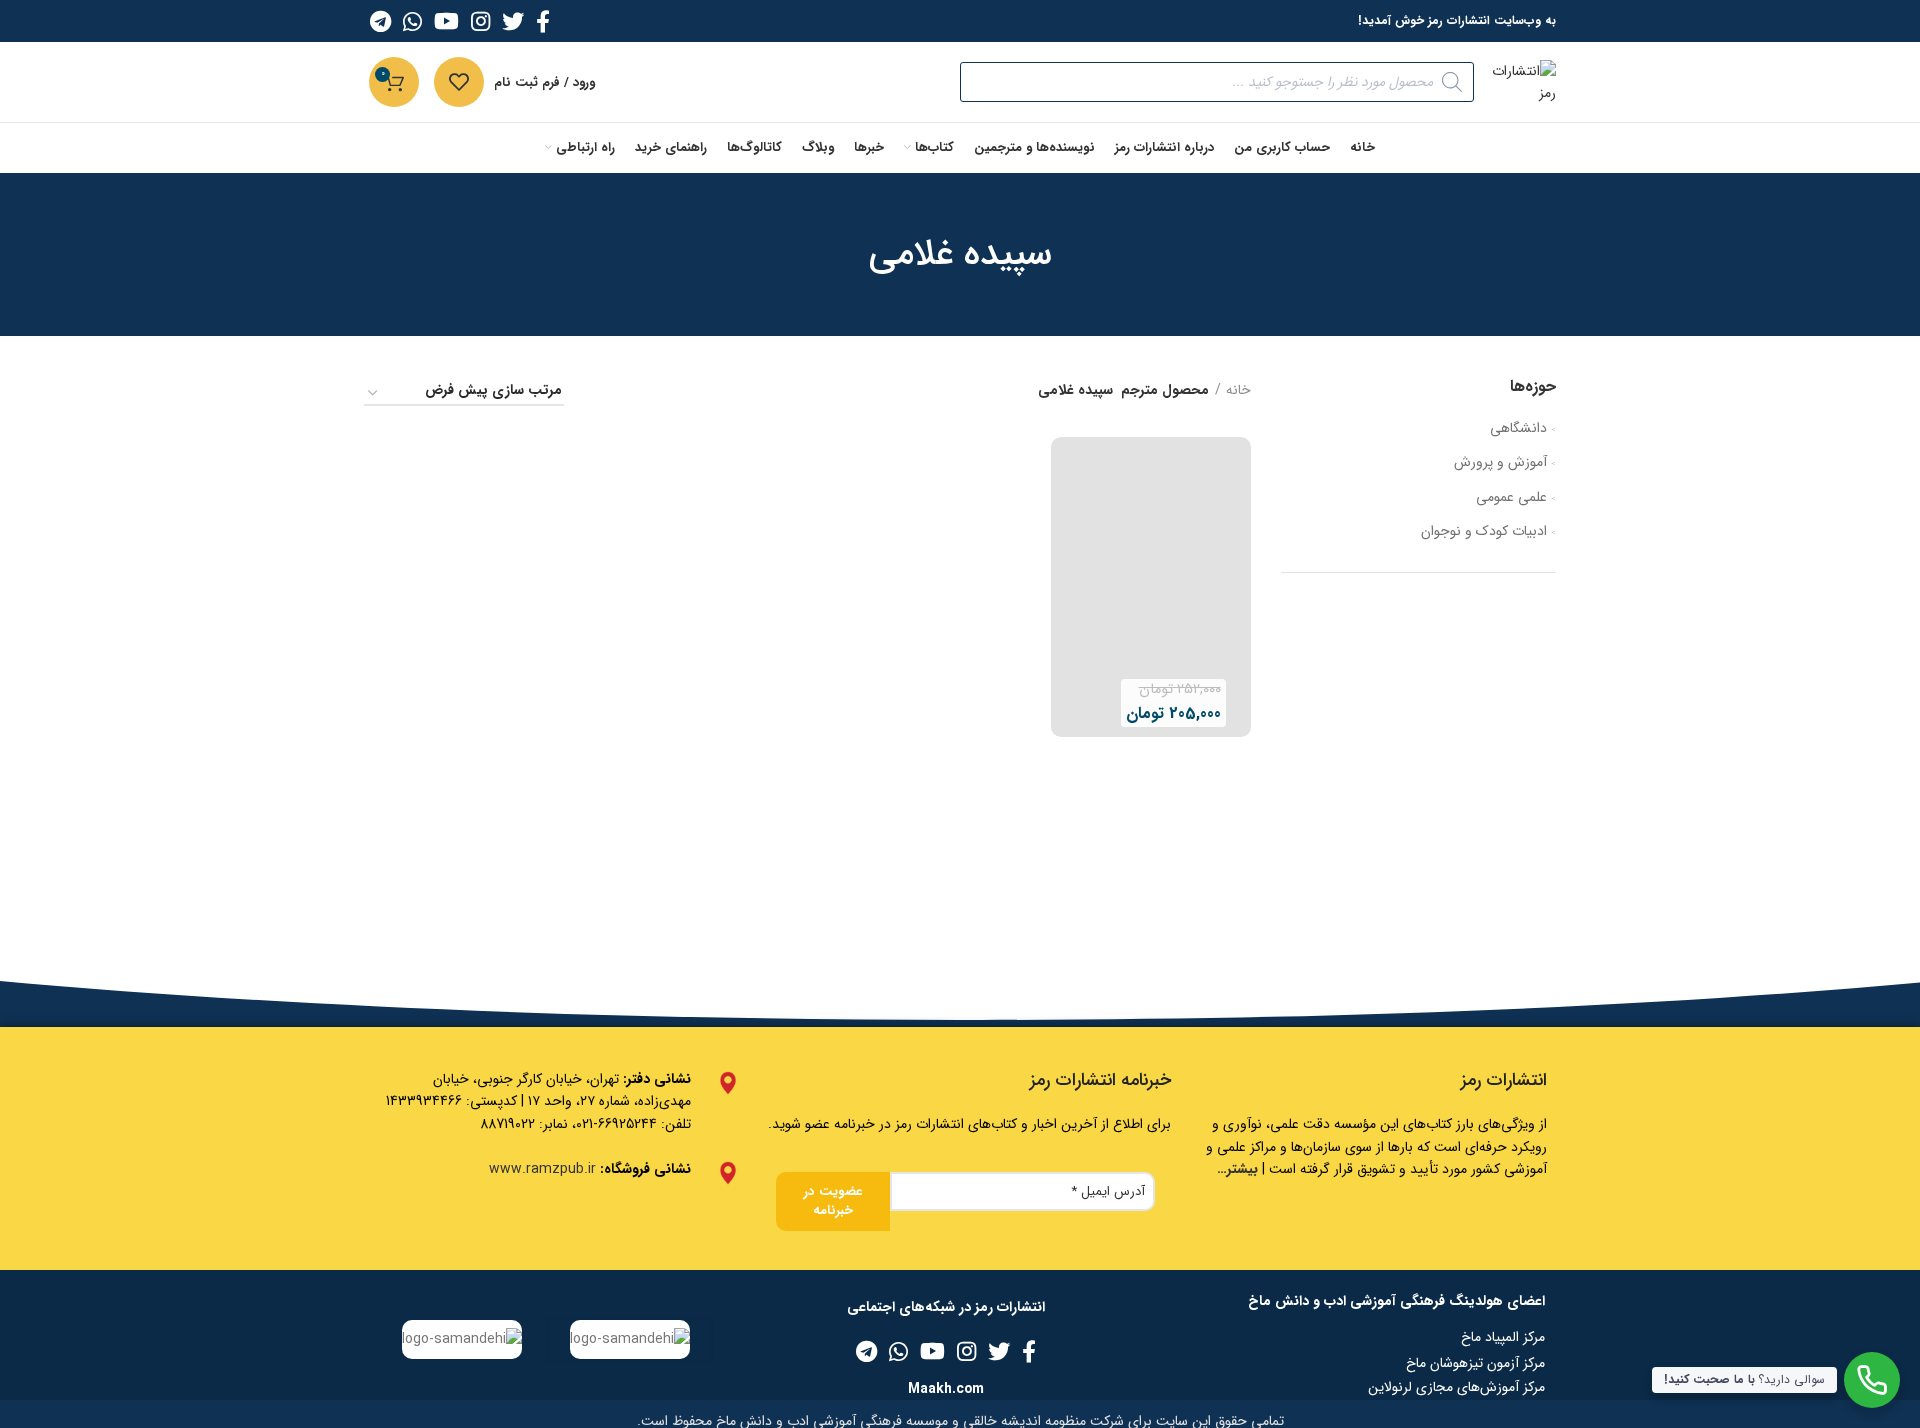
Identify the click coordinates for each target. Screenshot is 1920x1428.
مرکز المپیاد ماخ (1503, 1337)
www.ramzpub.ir (542, 1169)
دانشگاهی (1518, 428)
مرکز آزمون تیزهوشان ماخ (1475, 1363)
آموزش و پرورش (1500, 462)
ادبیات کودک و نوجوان (1484, 531)
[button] (1066, 614)
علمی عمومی (1511, 497)
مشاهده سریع (1066, 659)
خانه (1238, 391)
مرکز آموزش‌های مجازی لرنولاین (1456, 1387)
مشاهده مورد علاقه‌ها (1066, 704)
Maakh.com (946, 1389)
